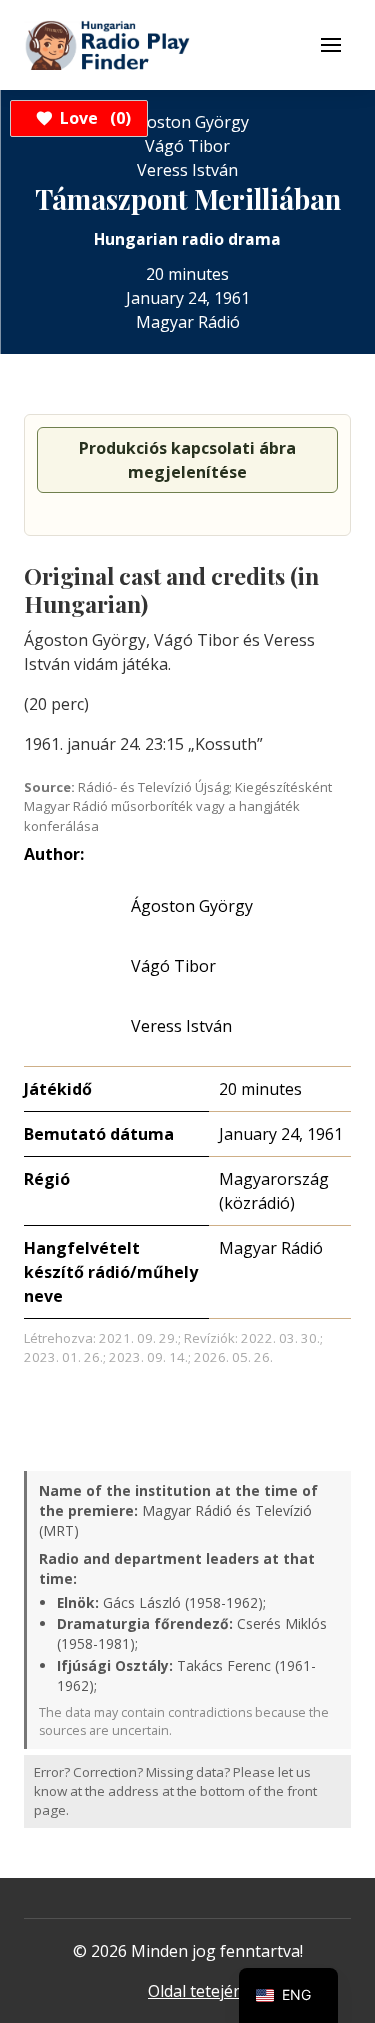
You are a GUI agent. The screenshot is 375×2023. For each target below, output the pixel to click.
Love (92, 118)
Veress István (181, 1026)
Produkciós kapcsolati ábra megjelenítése (187, 460)
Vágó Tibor (173, 966)
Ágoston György (192, 906)
